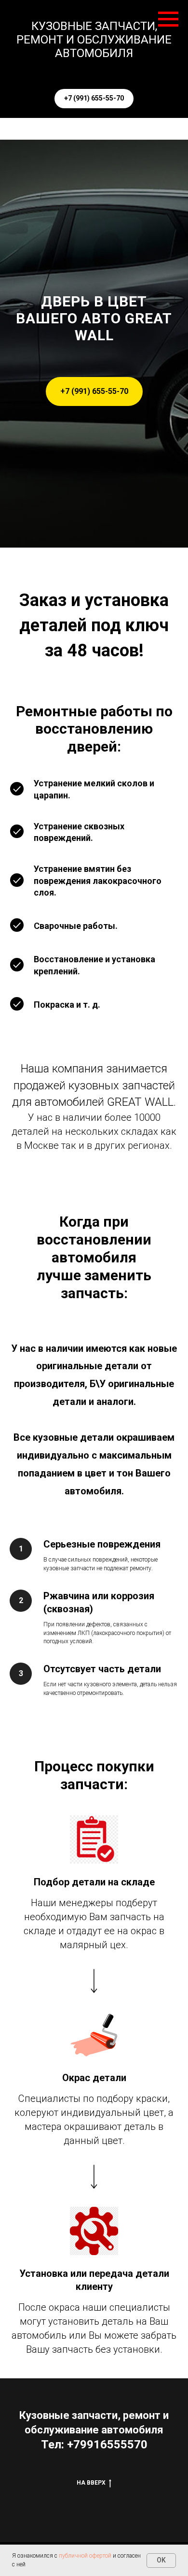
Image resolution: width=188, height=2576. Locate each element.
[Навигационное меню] (168, 19)
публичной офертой (85, 2556)
